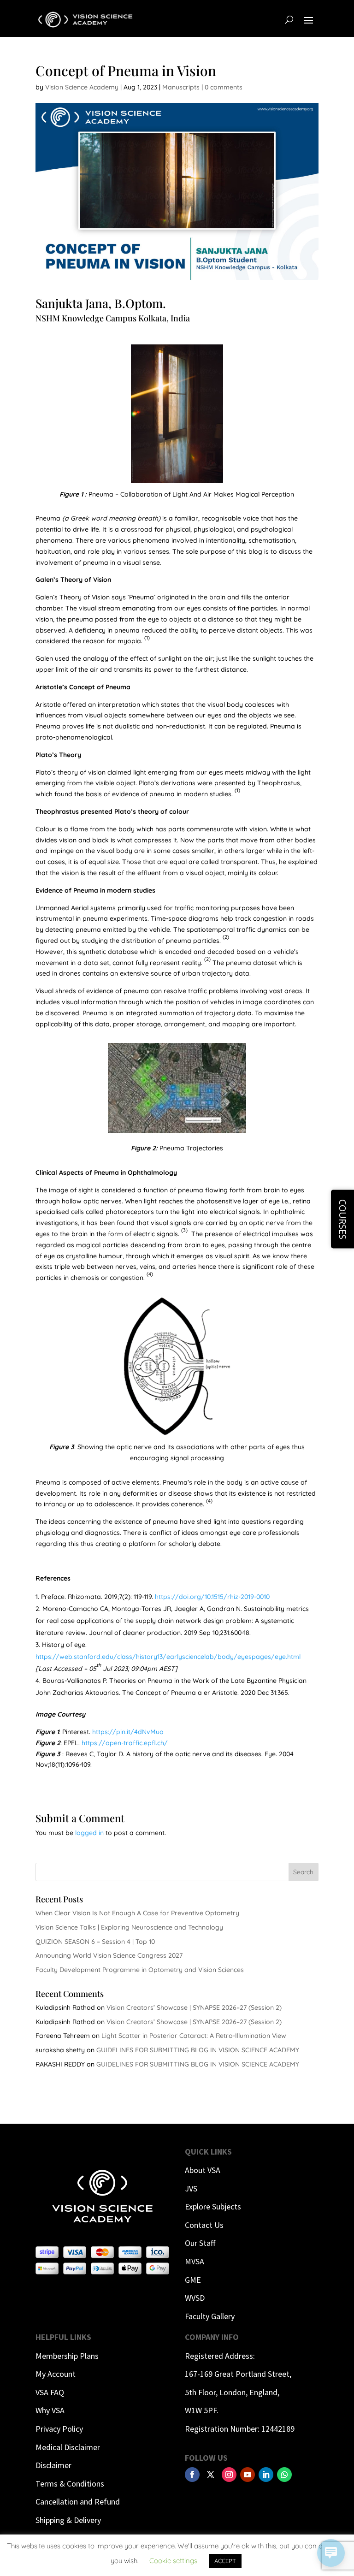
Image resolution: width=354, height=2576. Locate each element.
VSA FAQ (50, 2392)
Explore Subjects (213, 2206)
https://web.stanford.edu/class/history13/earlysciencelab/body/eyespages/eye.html (168, 1657)
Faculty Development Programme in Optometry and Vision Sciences (140, 1970)
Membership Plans (67, 2356)
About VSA (203, 2170)
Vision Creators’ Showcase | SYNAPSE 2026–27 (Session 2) (194, 2008)
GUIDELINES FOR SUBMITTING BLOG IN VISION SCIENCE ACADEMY (198, 2050)
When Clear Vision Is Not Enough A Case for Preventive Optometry (137, 1913)
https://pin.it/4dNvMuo (128, 1732)
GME (193, 2280)
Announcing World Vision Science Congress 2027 (109, 1955)
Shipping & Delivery (68, 2520)
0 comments (224, 87)
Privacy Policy (59, 2429)
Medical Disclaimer (68, 2447)
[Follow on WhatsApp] (284, 2475)
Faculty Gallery (210, 2316)
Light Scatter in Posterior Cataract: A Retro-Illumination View (194, 2036)
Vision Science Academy (82, 87)
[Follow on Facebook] (192, 2475)
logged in (89, 1833)
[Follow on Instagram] (229, 2475)
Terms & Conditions (70, 2484)
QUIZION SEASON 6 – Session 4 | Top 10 (95, 1942)
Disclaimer (53, 2465)
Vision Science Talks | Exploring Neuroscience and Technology (129, 1927)
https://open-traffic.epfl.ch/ (125, 1743)
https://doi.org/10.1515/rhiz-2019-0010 (212, 1597)
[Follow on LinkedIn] (266, 2475)
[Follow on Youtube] (248, 2475)
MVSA (195, 2261)
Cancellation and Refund (78, 2502)
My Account (56, 2374)
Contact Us (204, 2225)
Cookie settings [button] (173, 2561)
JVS (191, 2188)
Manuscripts (181, 87)
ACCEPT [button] (225, 2561)
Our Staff (200, 2243)
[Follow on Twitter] (211, 2475)
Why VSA (50, 2410)
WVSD (195, 2298)
